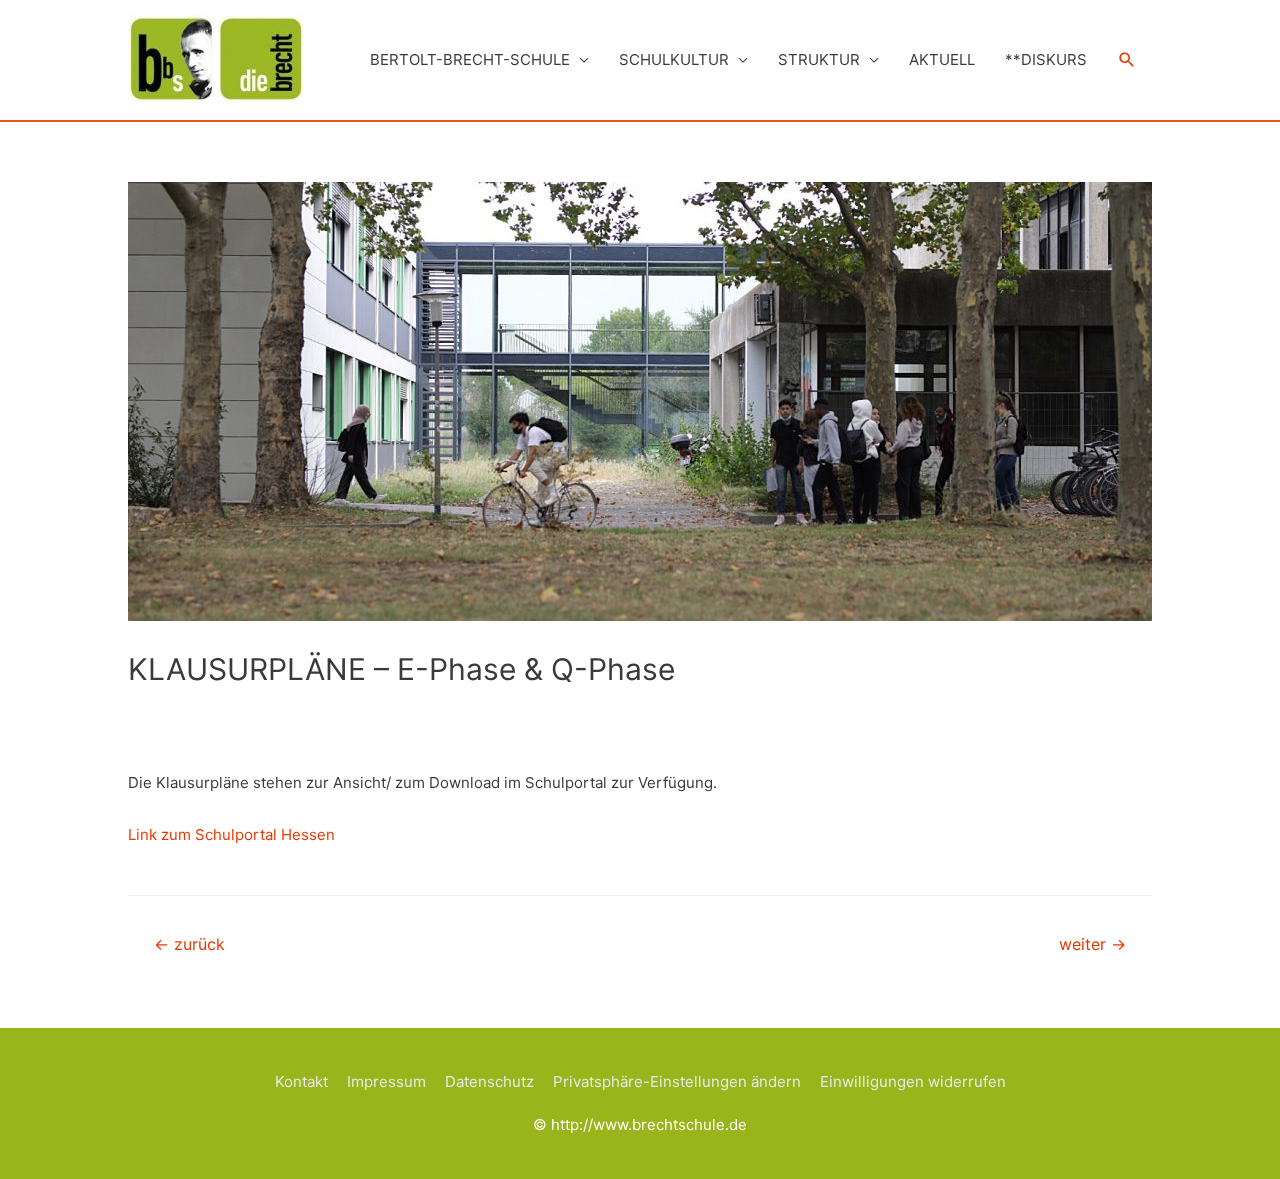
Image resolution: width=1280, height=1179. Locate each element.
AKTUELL (942, 59)
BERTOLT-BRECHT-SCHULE (470, 59)
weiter (1092, 944)
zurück (189, 944)
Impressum (386, 1081)
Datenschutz (489, 1081)
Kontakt (301, 1081)
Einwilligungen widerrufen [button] (913, 1081)
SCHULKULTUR (674, 59)
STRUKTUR (819, 59)
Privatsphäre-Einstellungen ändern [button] (677, 1081)
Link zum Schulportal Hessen (231, 834)
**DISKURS (1046, 59)
